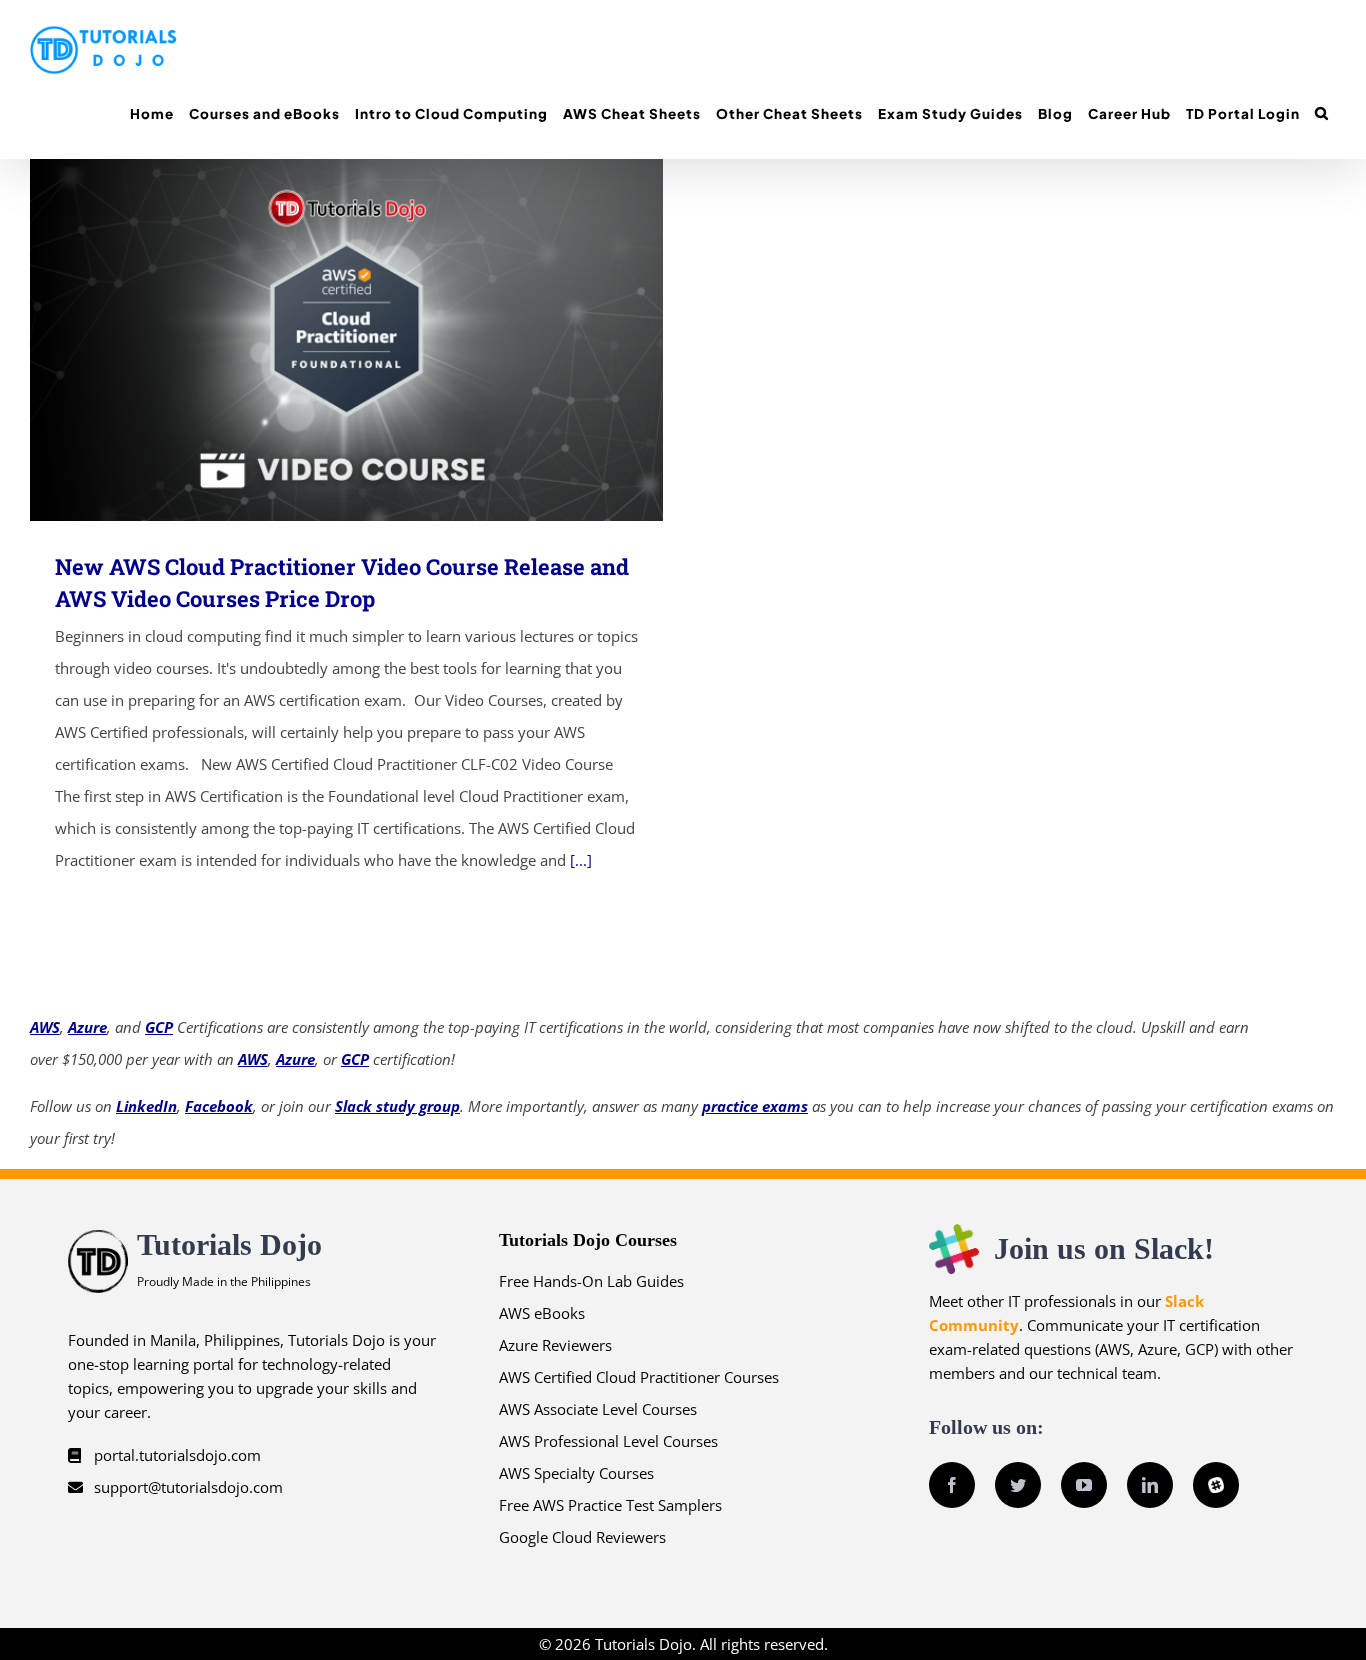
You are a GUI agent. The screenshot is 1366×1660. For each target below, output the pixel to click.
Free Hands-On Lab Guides (591, 1281)
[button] (1321, 113)
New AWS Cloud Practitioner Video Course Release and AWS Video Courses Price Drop (317, 339)
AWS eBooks (542, 1313)
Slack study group (397, 1106)
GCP (159, 1027)
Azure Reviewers (555, 1345)
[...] (581, 860)
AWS (45, 1027)
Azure (87, 1027)
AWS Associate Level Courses (598, 1409)
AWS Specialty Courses (576, 1473)
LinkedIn (146, 1106)
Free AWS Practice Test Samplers (610, 1505)
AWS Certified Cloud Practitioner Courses (639, 1377)
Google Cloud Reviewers (582, 1537)
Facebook (219, 1106)
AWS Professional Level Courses (608, 1441)
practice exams (755, 1106)
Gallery (375, 339)
